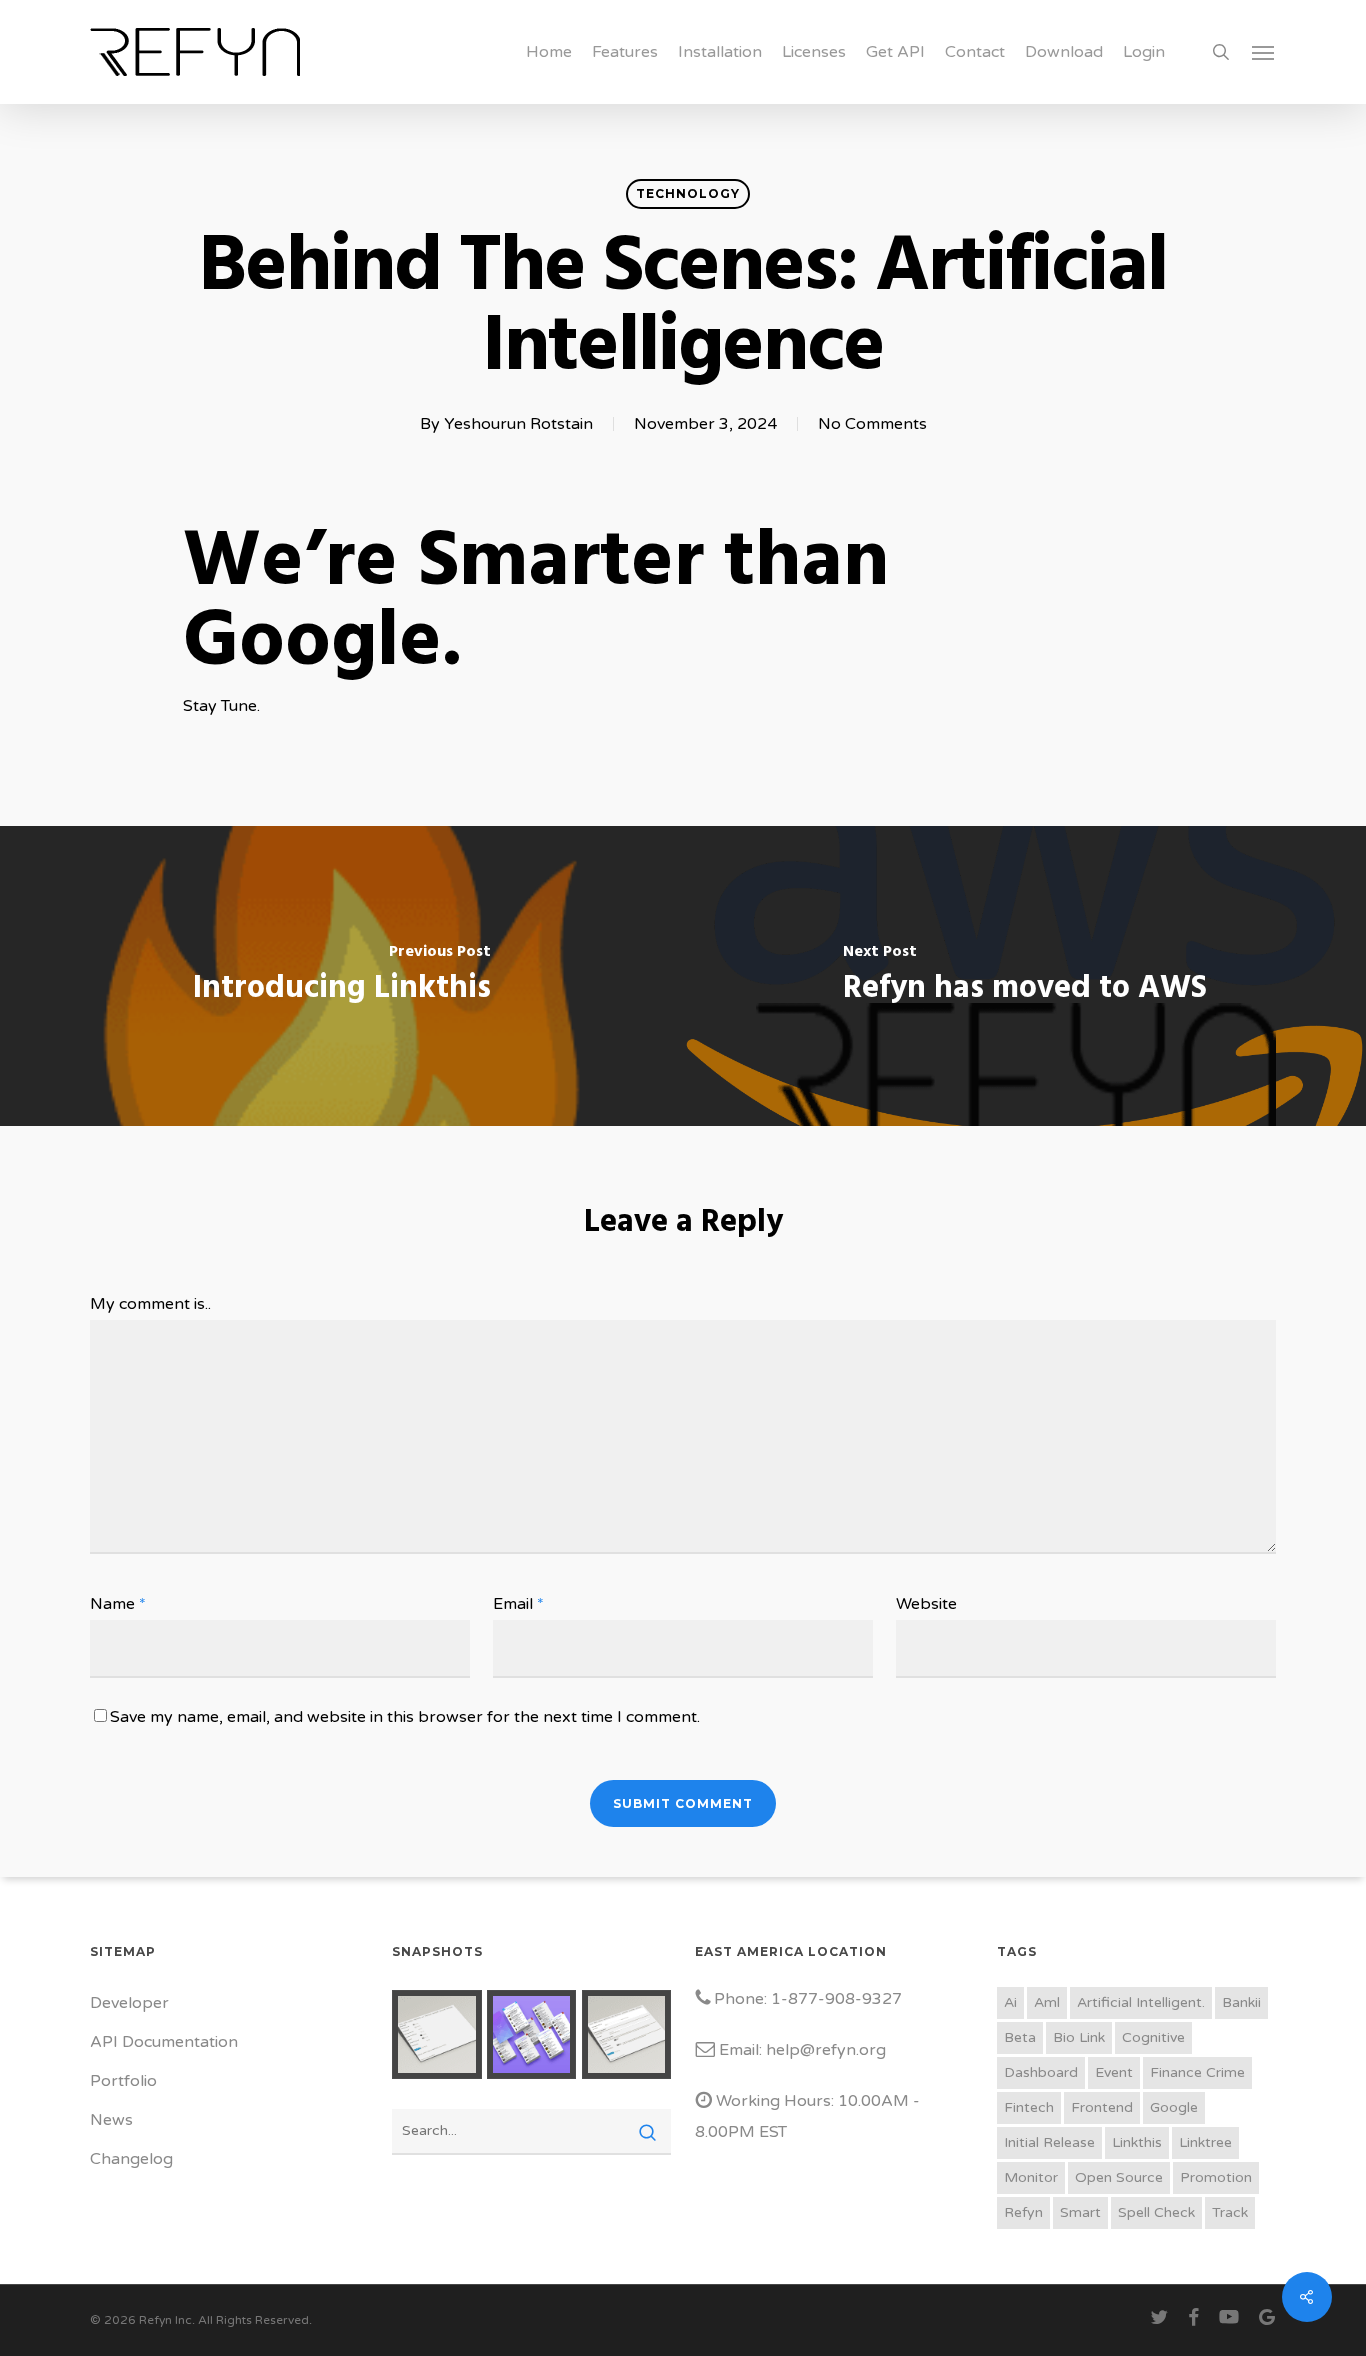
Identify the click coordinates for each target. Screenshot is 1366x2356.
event (1114, 2072)
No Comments (872, 424)
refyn (1023, 2212)
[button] (1264, 52)
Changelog (131, 2159)
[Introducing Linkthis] (341, 976)
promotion (1216, 2177)
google (1174, 2107)
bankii (1241, 2002)
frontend (1102, 2107)
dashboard (1041, 2072)
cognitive (1153, 2037)
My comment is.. (150, 1304)
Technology (688, 193)
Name (118, 1604)
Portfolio (123, 2081)
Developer (129, 2003)
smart (1080, 2212)
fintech (1029, 2107)
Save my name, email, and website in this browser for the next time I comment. (405, 1717)
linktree (1205, 2142)
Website (926, 1604)
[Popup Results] (531, 2034)
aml (1047, 2002)
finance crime (1197, 2072)
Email (518, 1604)
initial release (1049, 2142)
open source (1119, 2177)
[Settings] (626, 2034)
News (111, 2120)
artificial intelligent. (1141, 2002)
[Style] (436, 2034)
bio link (1079, 2037)
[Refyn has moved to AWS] (1024, 976)
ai (1010, 2002)
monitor (1031, 2177)
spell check (1156, 2212)
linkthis (1137, 2142)
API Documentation (164, 2042)
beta (1020, 2037)
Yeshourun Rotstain (518, 424)
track (1230, 2212)
